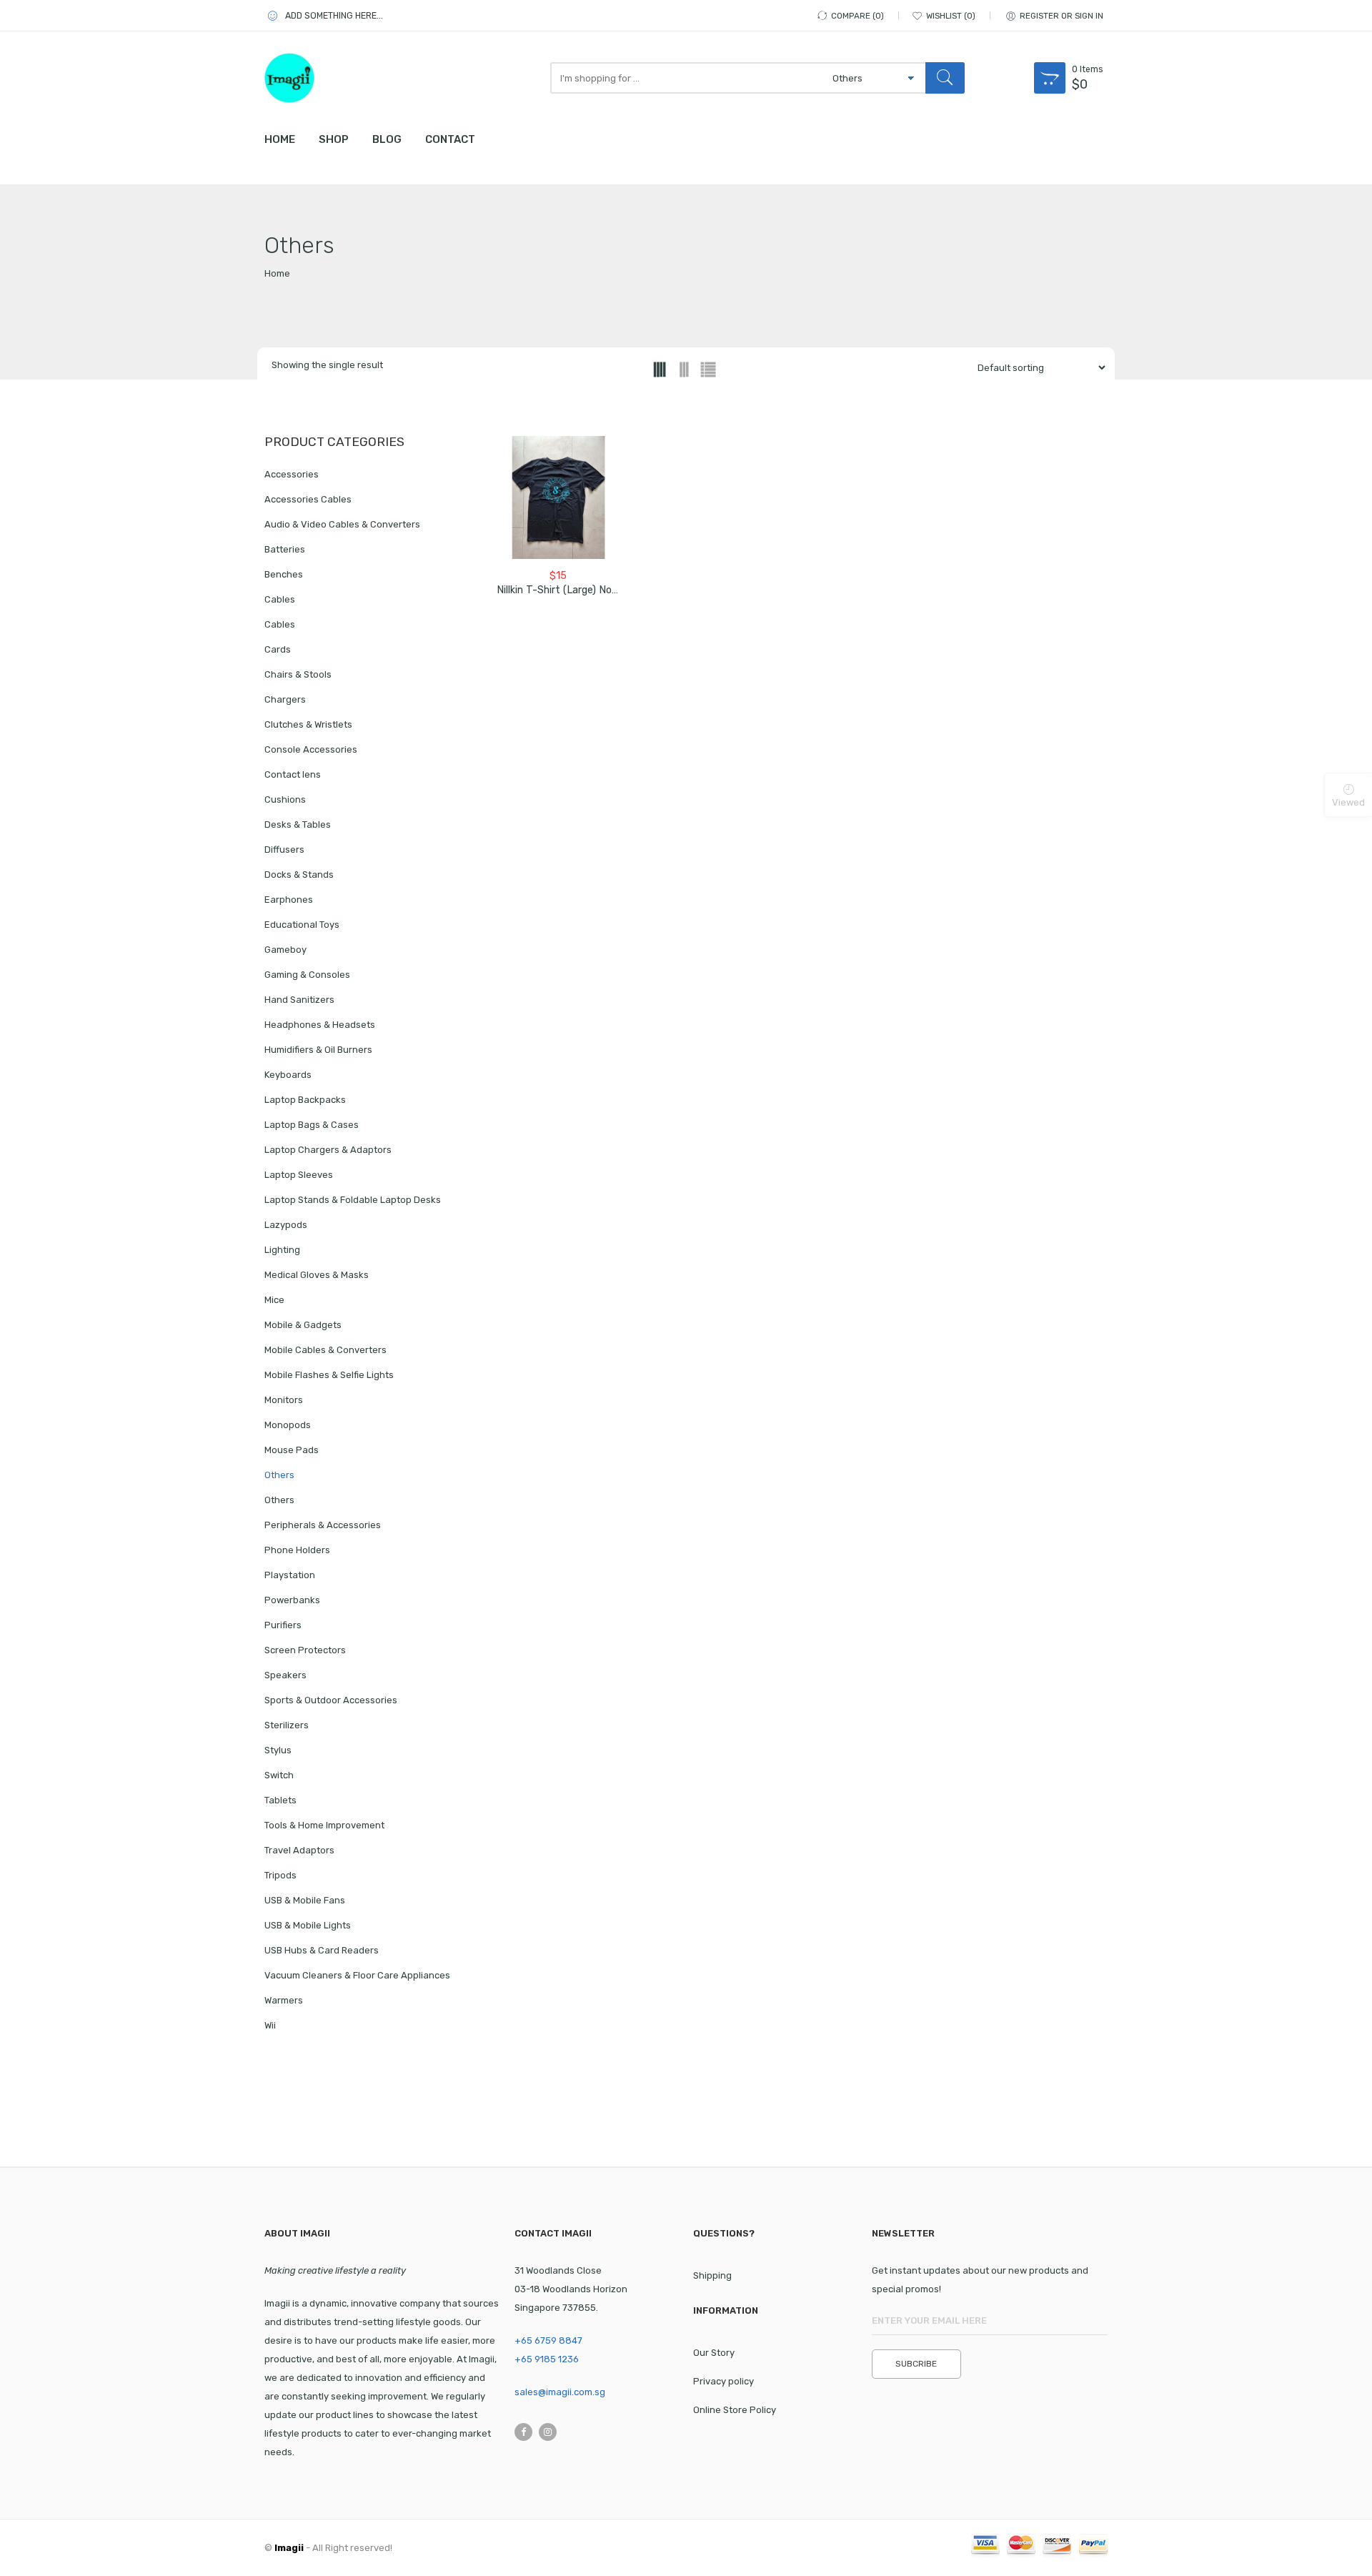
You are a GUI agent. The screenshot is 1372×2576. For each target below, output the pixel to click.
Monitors (284, 1400)
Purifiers (283, 1625)
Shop (334, 139)
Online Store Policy (735, 2410)
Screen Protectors (305, 1650)
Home (277, 273)
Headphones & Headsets (320, 1025)
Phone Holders (297, 1550)
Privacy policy (724, 2381)
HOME (280, 139)
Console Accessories (311, 749)
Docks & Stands (299, 875)
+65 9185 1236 (547, 2359)
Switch (279, 1775)
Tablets (280, 1800)
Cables (280, 599)
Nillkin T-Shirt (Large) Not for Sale (577, 590)
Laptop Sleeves (299, 1175)
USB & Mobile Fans (305, 1900)
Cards (278, 649)
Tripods (280, 1875)
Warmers (284, 2000)
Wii (270, 2025)
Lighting (282, 1250)
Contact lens (293, 774)
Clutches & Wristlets (308, 724)
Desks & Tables (298, 824)
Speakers (285, 1675)
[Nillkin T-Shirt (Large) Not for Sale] (558, 498)
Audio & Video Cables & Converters (342, 524)
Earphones (289, 900)
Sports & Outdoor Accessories (331, 1700)
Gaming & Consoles (307, 975)
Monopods (288, 1425)
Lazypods (286, 1225)
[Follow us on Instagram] (548, 2432)
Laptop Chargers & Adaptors (328, 1150)
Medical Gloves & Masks (317, 1275)
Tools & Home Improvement (324, 1825)
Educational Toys (302, 925)
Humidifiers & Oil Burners (318, 1050)
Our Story (714, 2353)
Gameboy (285, 950)
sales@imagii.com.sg (560, 2392)
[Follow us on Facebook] (523, 2432)
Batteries (285, 549)
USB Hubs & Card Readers (322, 1950)
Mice (274, 1300)
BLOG (387, 139)
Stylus (278, 1750)
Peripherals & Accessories (323, 1525)
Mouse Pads (292, 1450)
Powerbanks (292, 1600)
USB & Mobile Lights (308, 1925)
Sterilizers (287, 1725)
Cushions (285, 799)
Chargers (285, 699)
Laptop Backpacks (305, 1100)
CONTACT (450, 139)
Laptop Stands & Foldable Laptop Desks (353, 1200)
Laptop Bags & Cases (312, 1125)
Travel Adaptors (299, 1850)
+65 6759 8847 (548, 2340)
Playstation (290, 1575)
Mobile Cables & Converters (325, 1350)
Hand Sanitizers (299, 1000)
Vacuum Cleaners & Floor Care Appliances (357, 1975)
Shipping (712, 2275)
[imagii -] (329, 78)
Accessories (292, 474)
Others (279, 1475)
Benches (284, 574)
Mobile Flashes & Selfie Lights (329, 1375)
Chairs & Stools (298, 674)
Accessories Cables (308, 499)
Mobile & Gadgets (303, 1325)
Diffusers (284, 849)
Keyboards (288, 1075)
